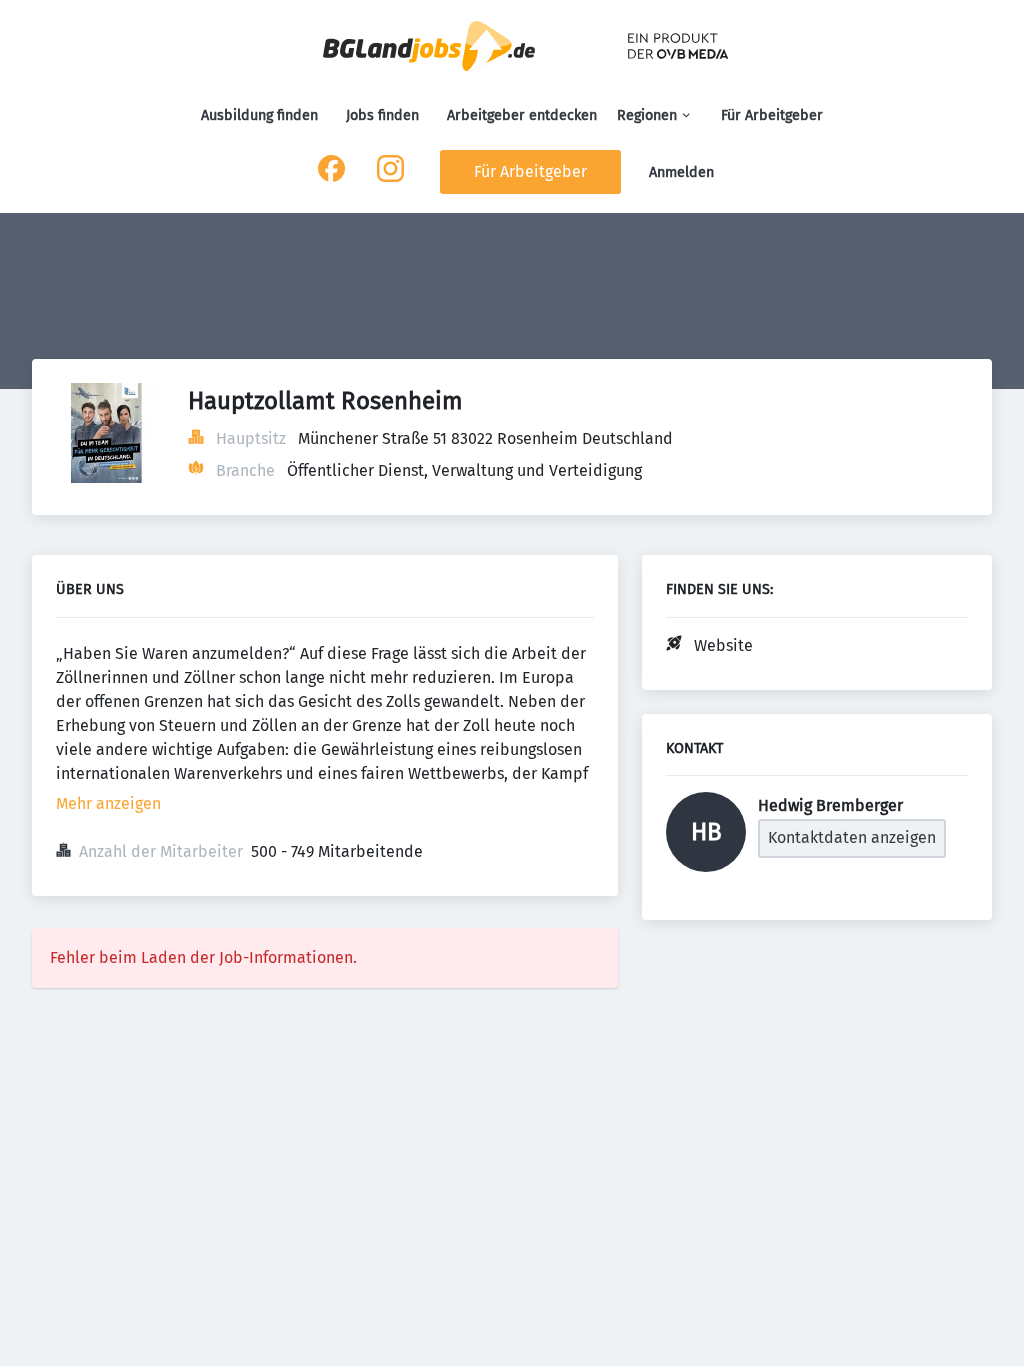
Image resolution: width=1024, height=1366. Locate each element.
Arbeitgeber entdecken (522, 115)
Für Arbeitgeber (772, 115)
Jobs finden (382, 115)
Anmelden (681, 172)
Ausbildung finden (259, 115)
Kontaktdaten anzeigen (852, 837)
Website (723, 645)
